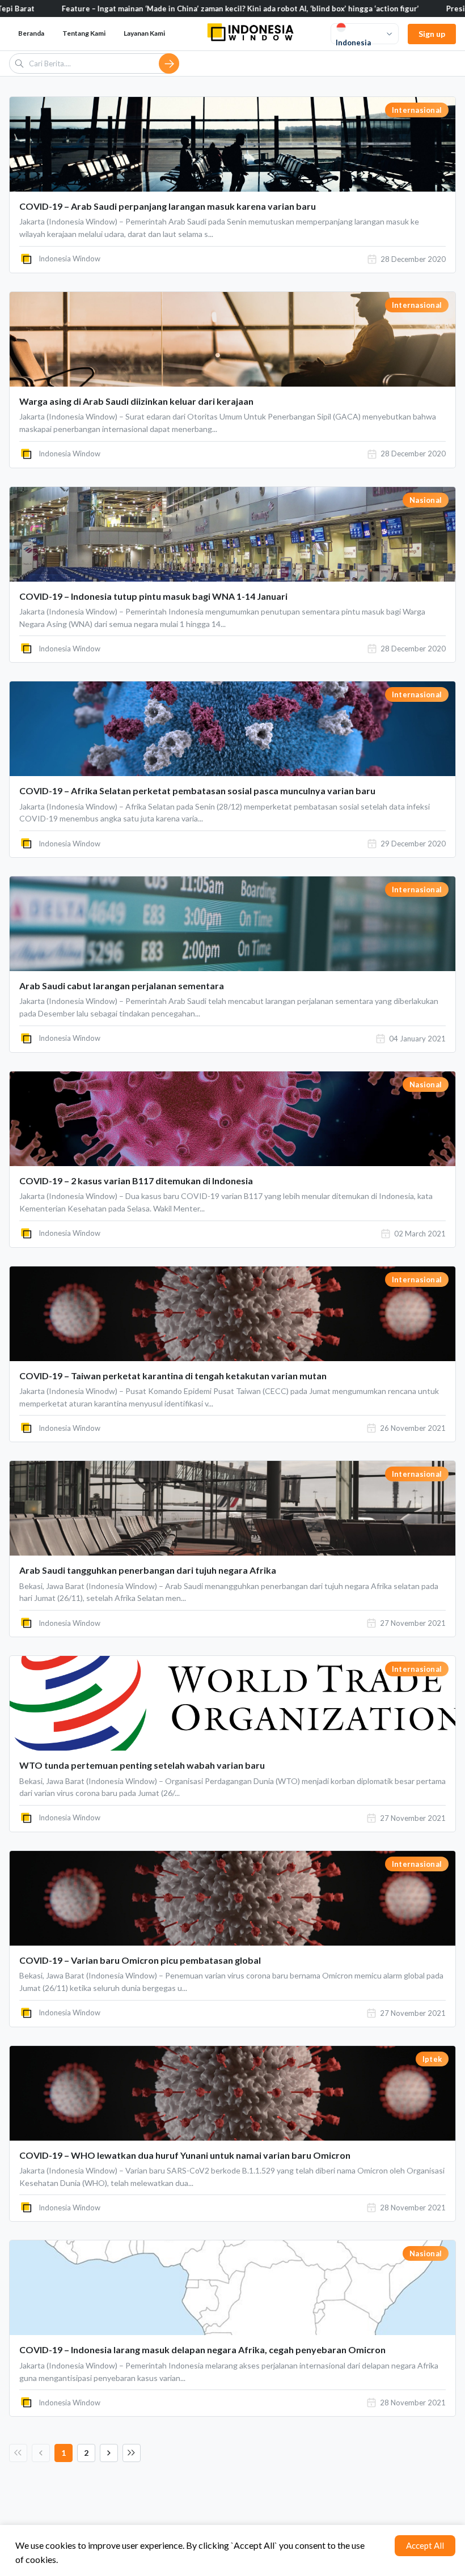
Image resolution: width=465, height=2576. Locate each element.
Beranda (31, 33)
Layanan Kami (144, 33)
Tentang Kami (84, 33)
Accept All (425, 2545)
